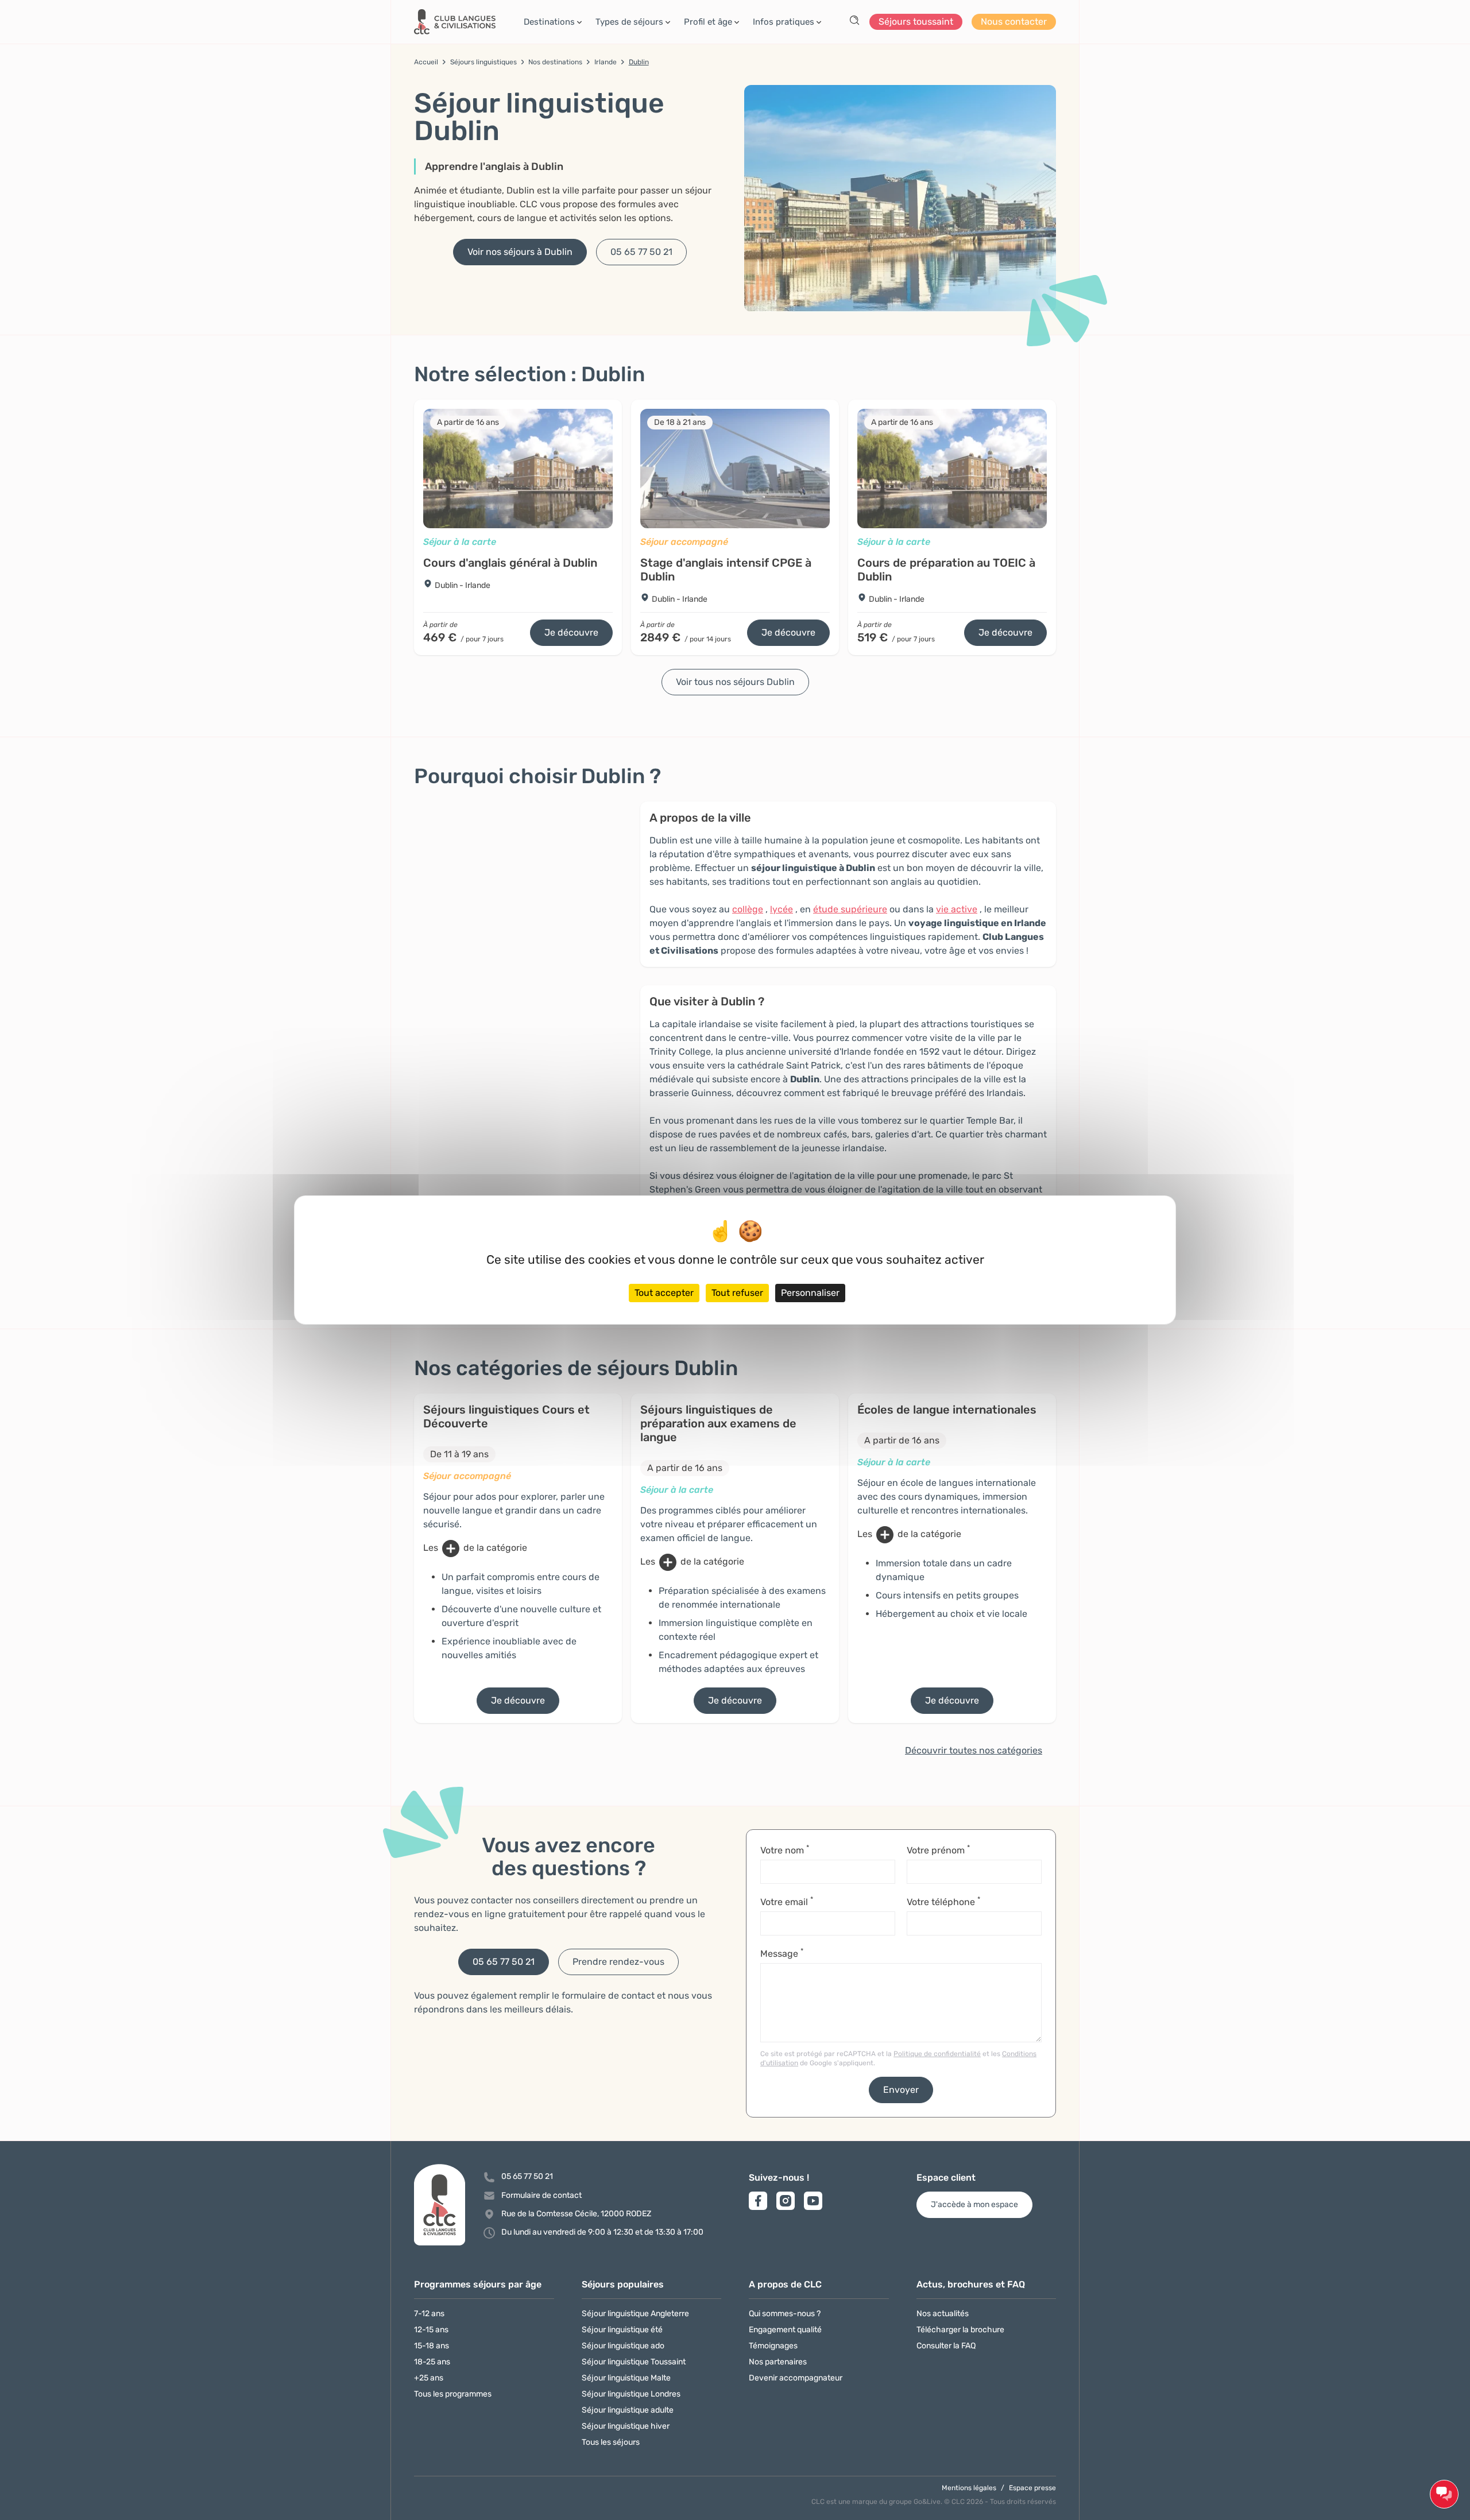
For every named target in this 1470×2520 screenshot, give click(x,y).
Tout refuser (737, 1293)
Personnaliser (810, 1293)
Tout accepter (664, 1293)
